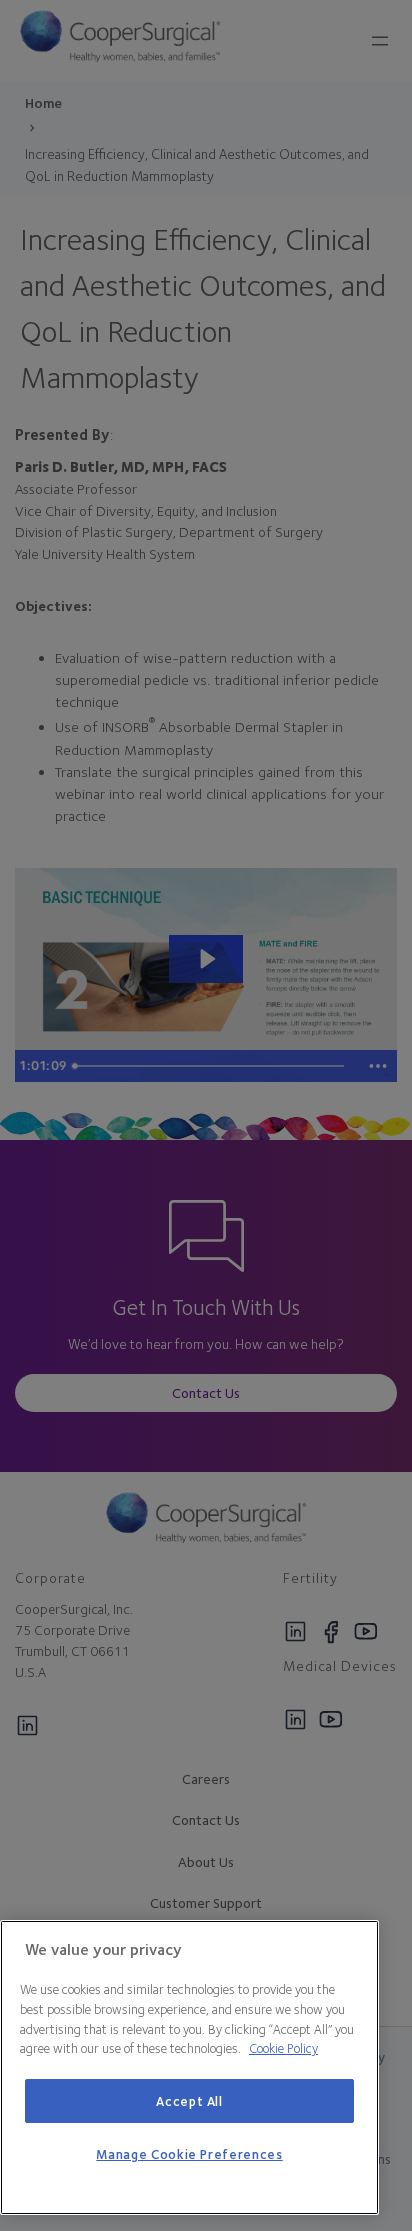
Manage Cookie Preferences (189, 2154)
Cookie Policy (283, 2048)
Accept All (189, 2101)
